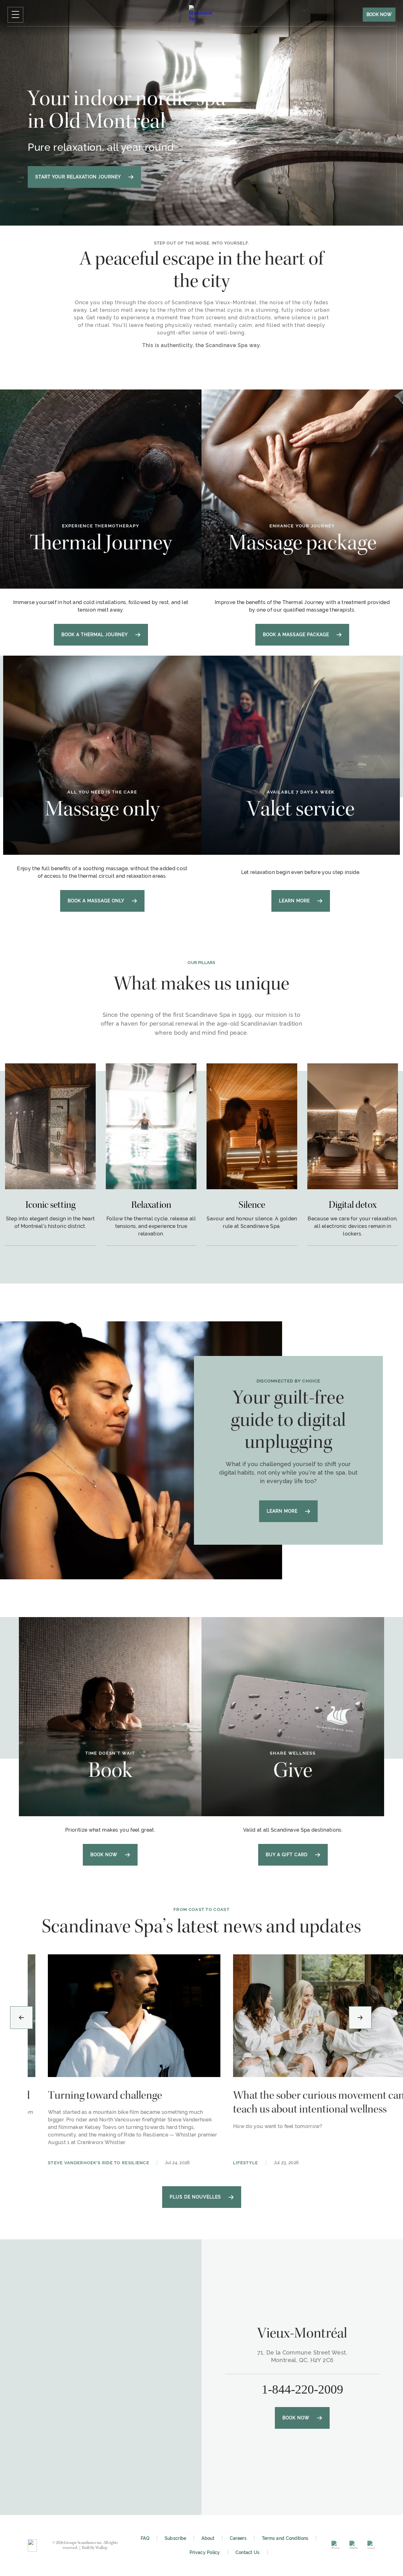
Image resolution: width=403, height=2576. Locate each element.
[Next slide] (360, 2018)
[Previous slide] (21, 2018)
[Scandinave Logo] (32, 2545)
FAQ (145, 2538)
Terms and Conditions (285, 2538)
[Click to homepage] (201, 18)
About (208, 2538)
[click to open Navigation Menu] (15, 15)
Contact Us (248, 2552)
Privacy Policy (205, 2552)
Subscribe (176, 2538)
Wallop (101, 2548)
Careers (238, 2538)
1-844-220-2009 (302, 2389)
